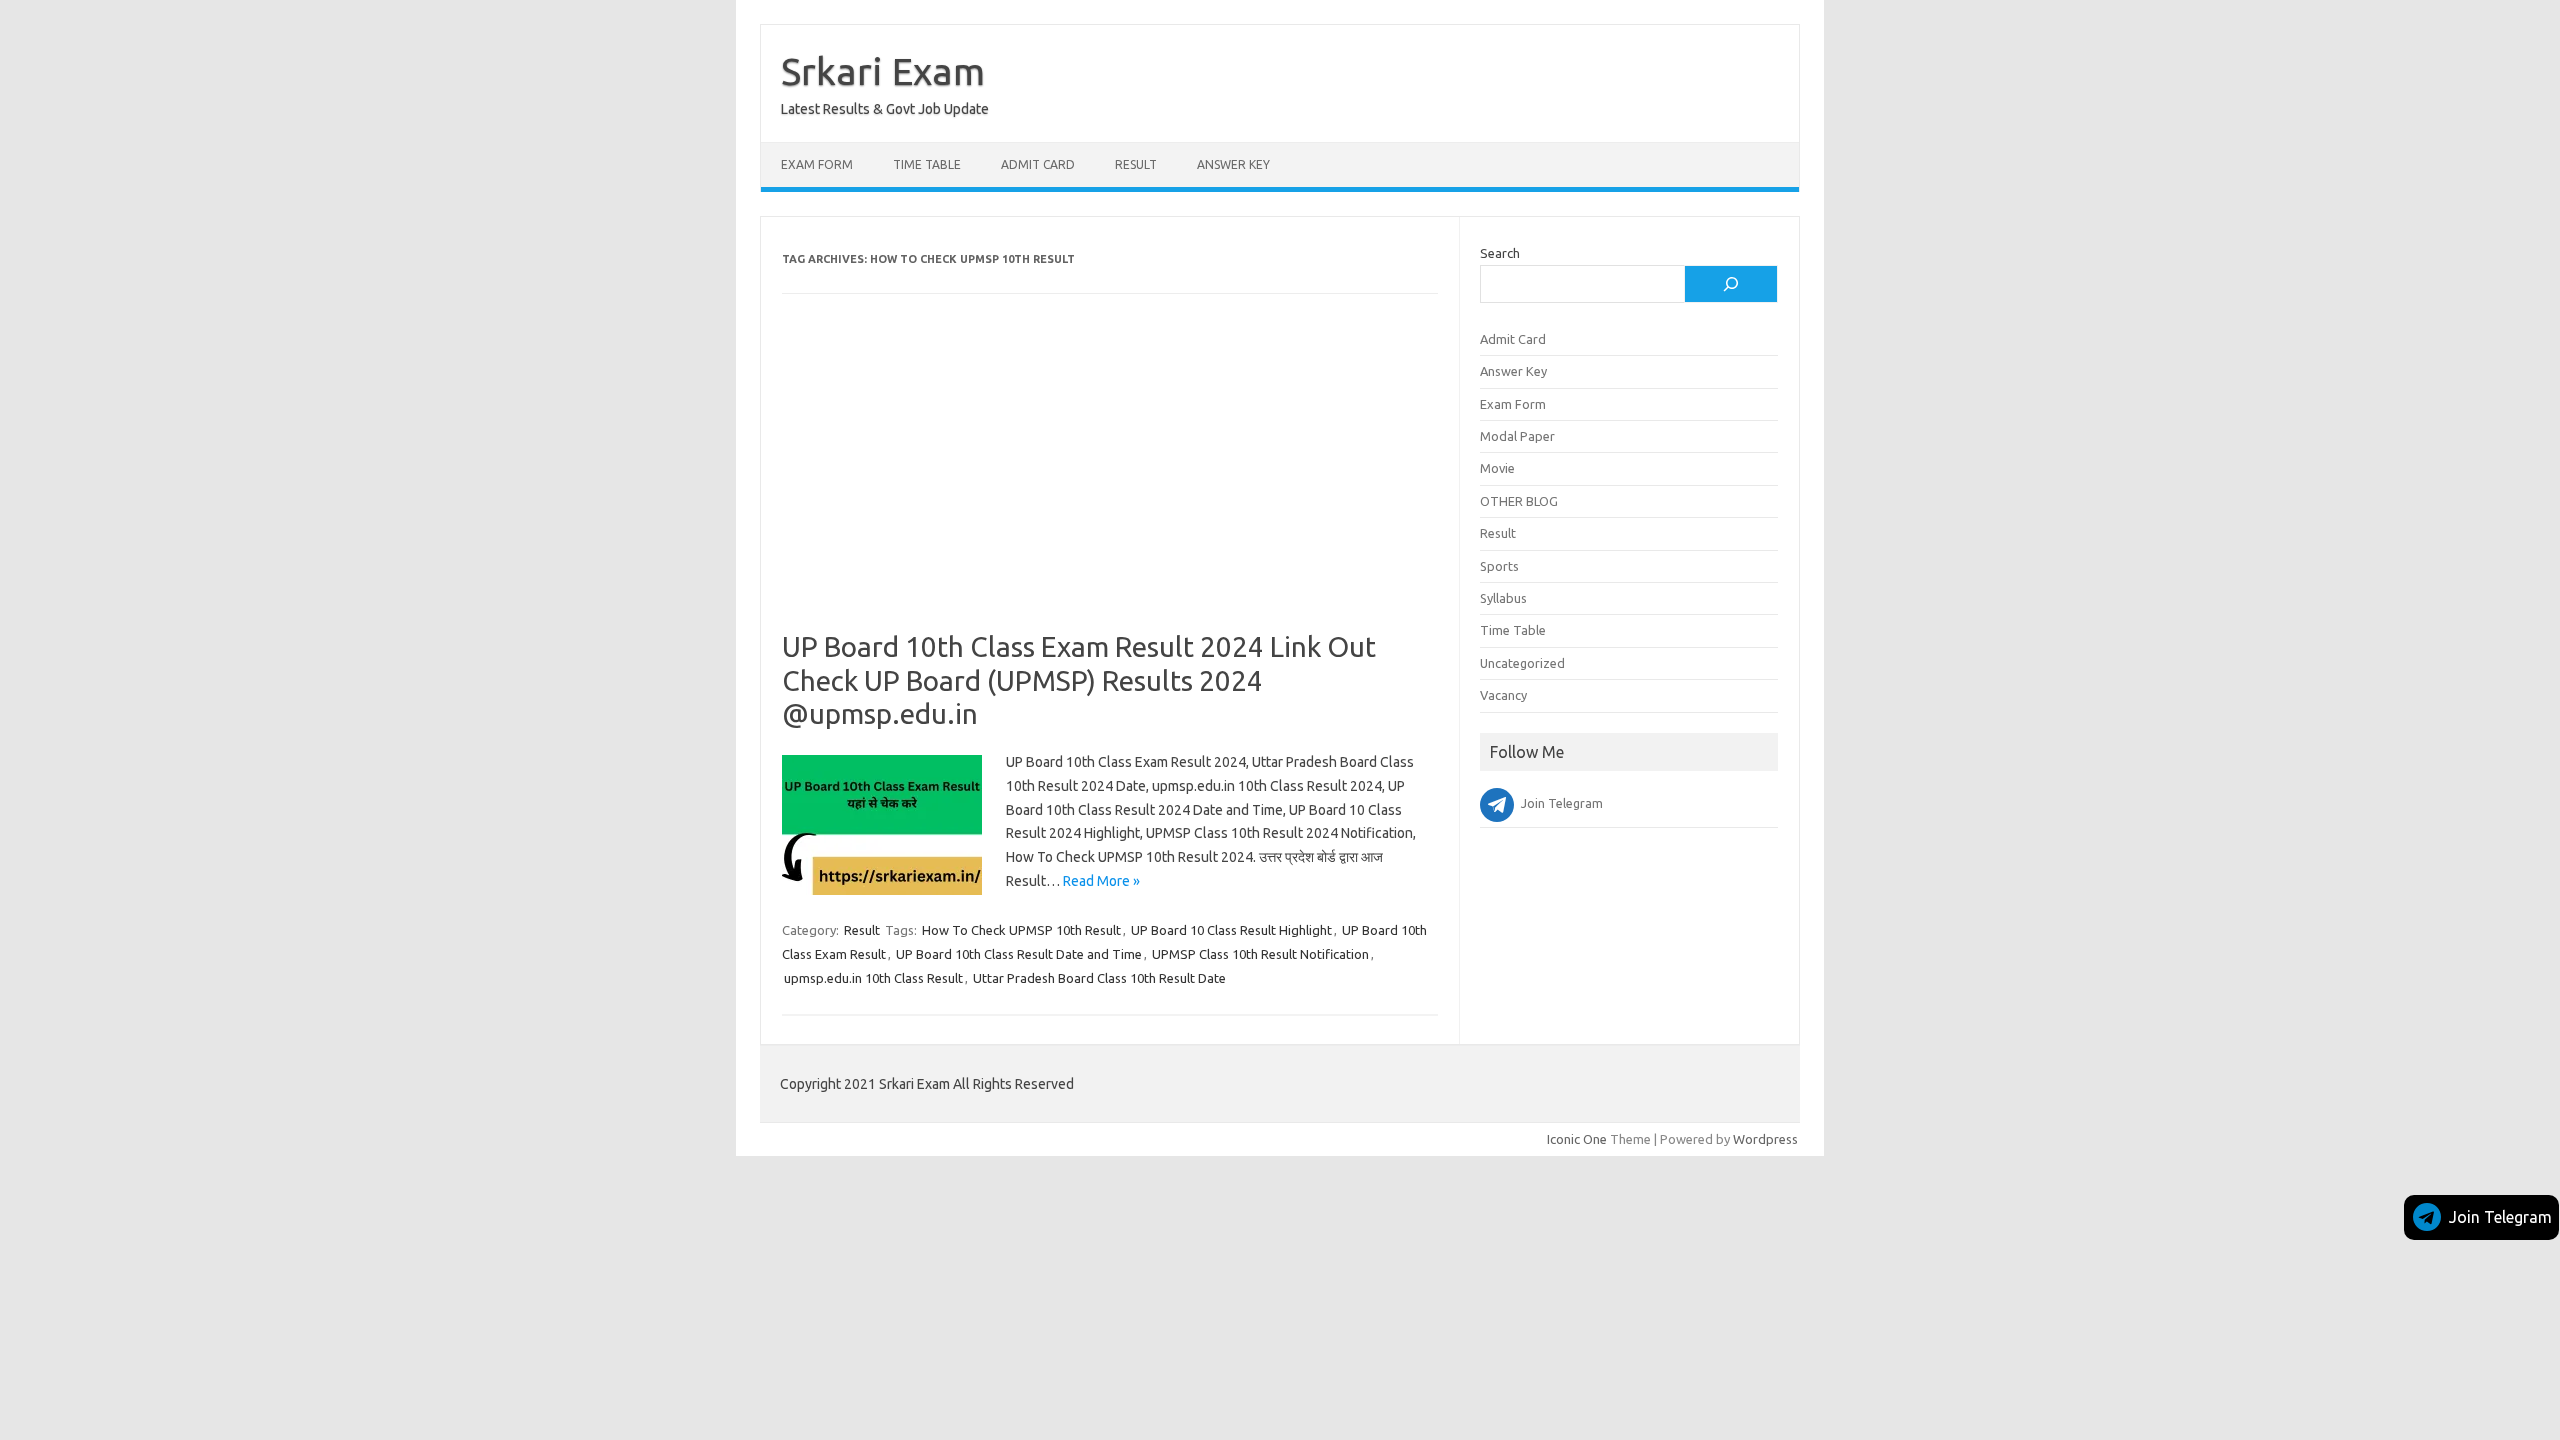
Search (1500, 253)
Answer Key (1233, 164)
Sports (1499, 566)
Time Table (927, 164)
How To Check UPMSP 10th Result (1021, 930)
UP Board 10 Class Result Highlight (1231, 930)
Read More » (1101, 881)
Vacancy (1503, 695)
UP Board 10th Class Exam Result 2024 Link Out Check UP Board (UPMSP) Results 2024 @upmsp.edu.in (1079, 680)
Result (1136, 164)
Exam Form (817, 164)
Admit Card (1038, 164)
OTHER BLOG (1519, 501)
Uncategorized (1522, 663)
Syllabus (1503, 598)
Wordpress (1765, 1139)
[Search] (1731, 284)
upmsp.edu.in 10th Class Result (873, 978)
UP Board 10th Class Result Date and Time (1019, 954)
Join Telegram (2500, 1217)
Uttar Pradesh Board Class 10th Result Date (1099, 978)
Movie (1497, 468)
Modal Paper (1517, 436)
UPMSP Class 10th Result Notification (1260, 954)
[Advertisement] (1110, 482)
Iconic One (1577, 1139)
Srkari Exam (883, 71)
